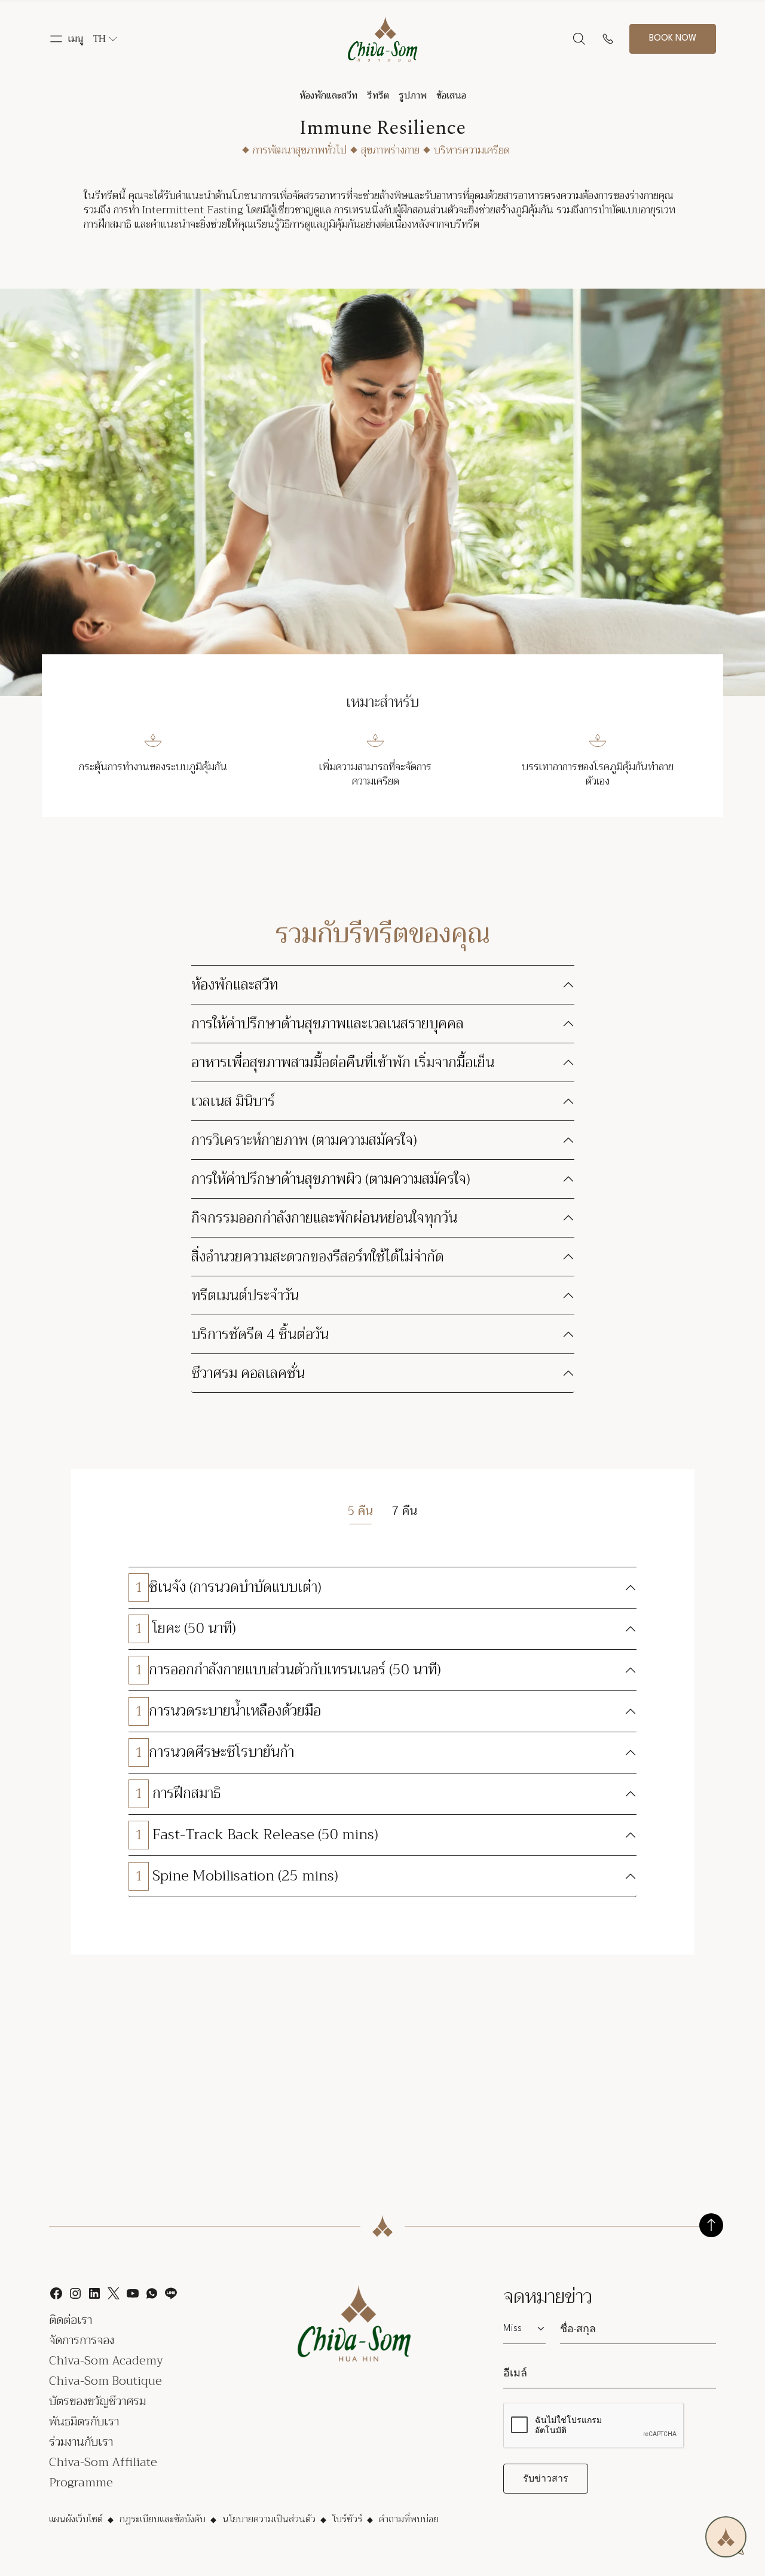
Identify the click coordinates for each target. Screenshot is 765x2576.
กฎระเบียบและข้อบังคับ (163, 2519)
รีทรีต (378, 96)
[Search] (579, 39)
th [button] (100, 39)
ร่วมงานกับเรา (81, 2442)
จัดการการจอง (82, 2340)
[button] (66, 39)
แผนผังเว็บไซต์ (76, 2519)
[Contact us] (608, 39)
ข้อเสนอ (451, 96)
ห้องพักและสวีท (328, 96)
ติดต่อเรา (71, 2320)
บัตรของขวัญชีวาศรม (97, 2401)
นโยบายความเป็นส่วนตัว (269, 2519)
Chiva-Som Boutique (105, 2381)
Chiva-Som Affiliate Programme (103, 2472)
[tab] (360, 1511)
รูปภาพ (413, 96)
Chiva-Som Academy (106, 2361)
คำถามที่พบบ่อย (409, 2519)
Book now (673, 39)
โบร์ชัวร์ (347, 2519)
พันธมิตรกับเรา (84, 2422)
